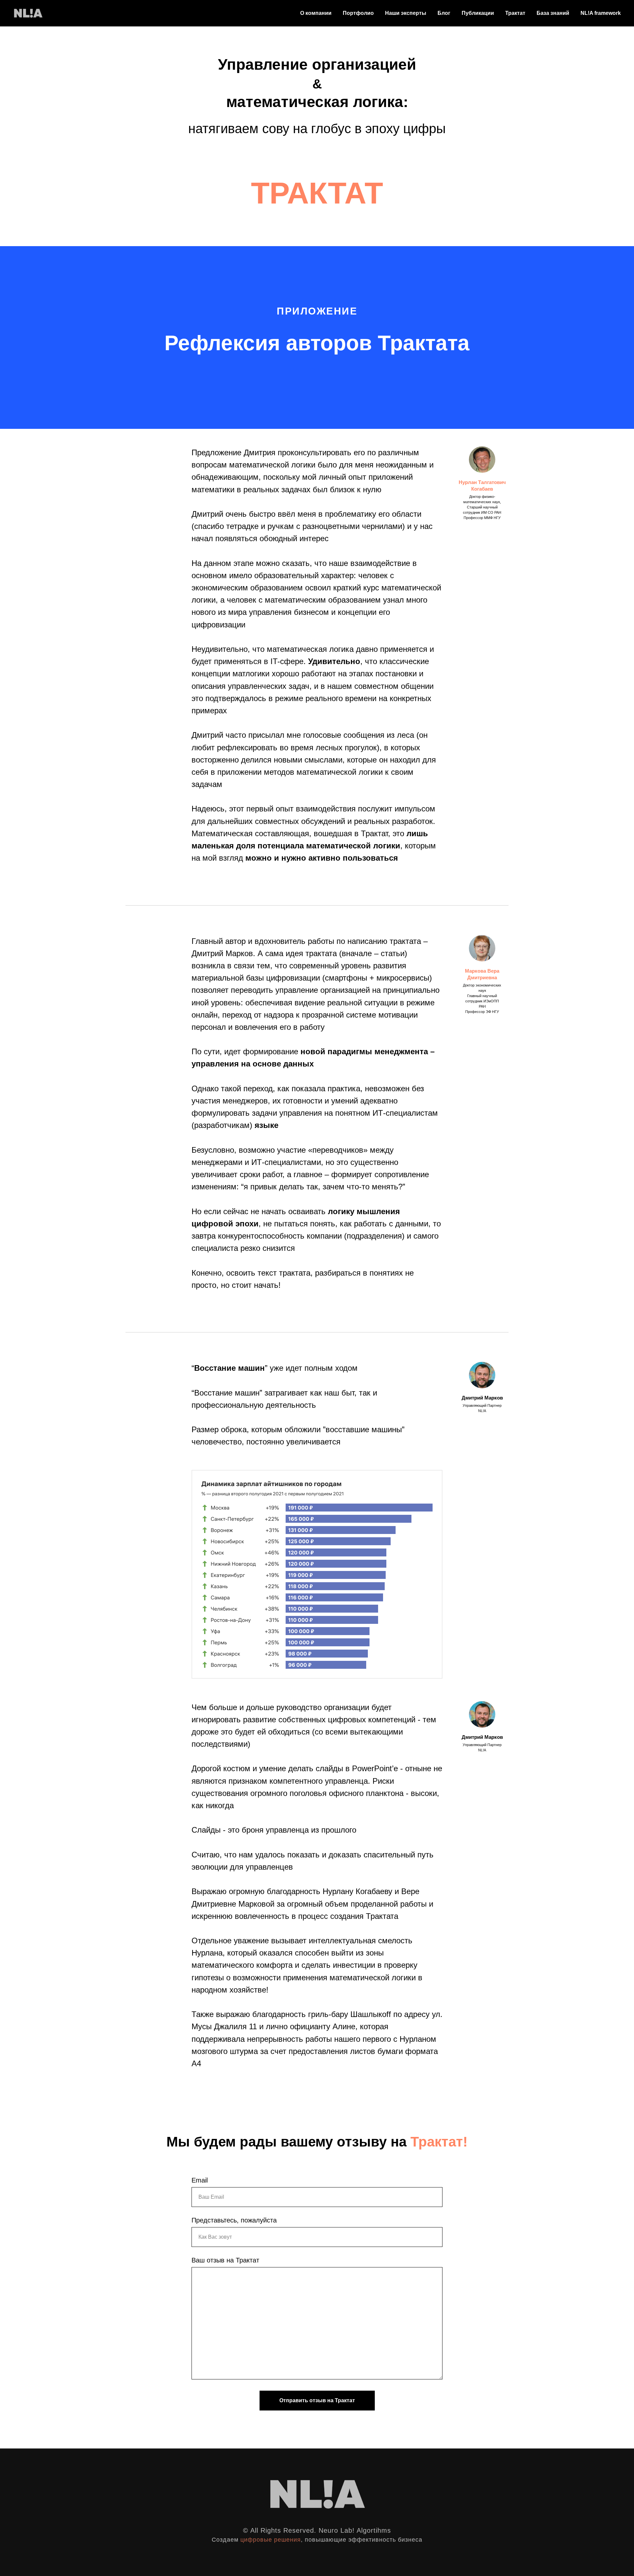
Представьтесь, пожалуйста (234, 2220)
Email (200, 2180)
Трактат (515, 13)
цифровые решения (271, 2540)
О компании (316, 13)
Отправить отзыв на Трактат (317, 2400)
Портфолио (358, 13)
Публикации (478, 13)
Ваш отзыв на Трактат (225, 2260)
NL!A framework (601, 13)
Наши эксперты (406, 13)
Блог (444, 13)
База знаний (553, 13)
